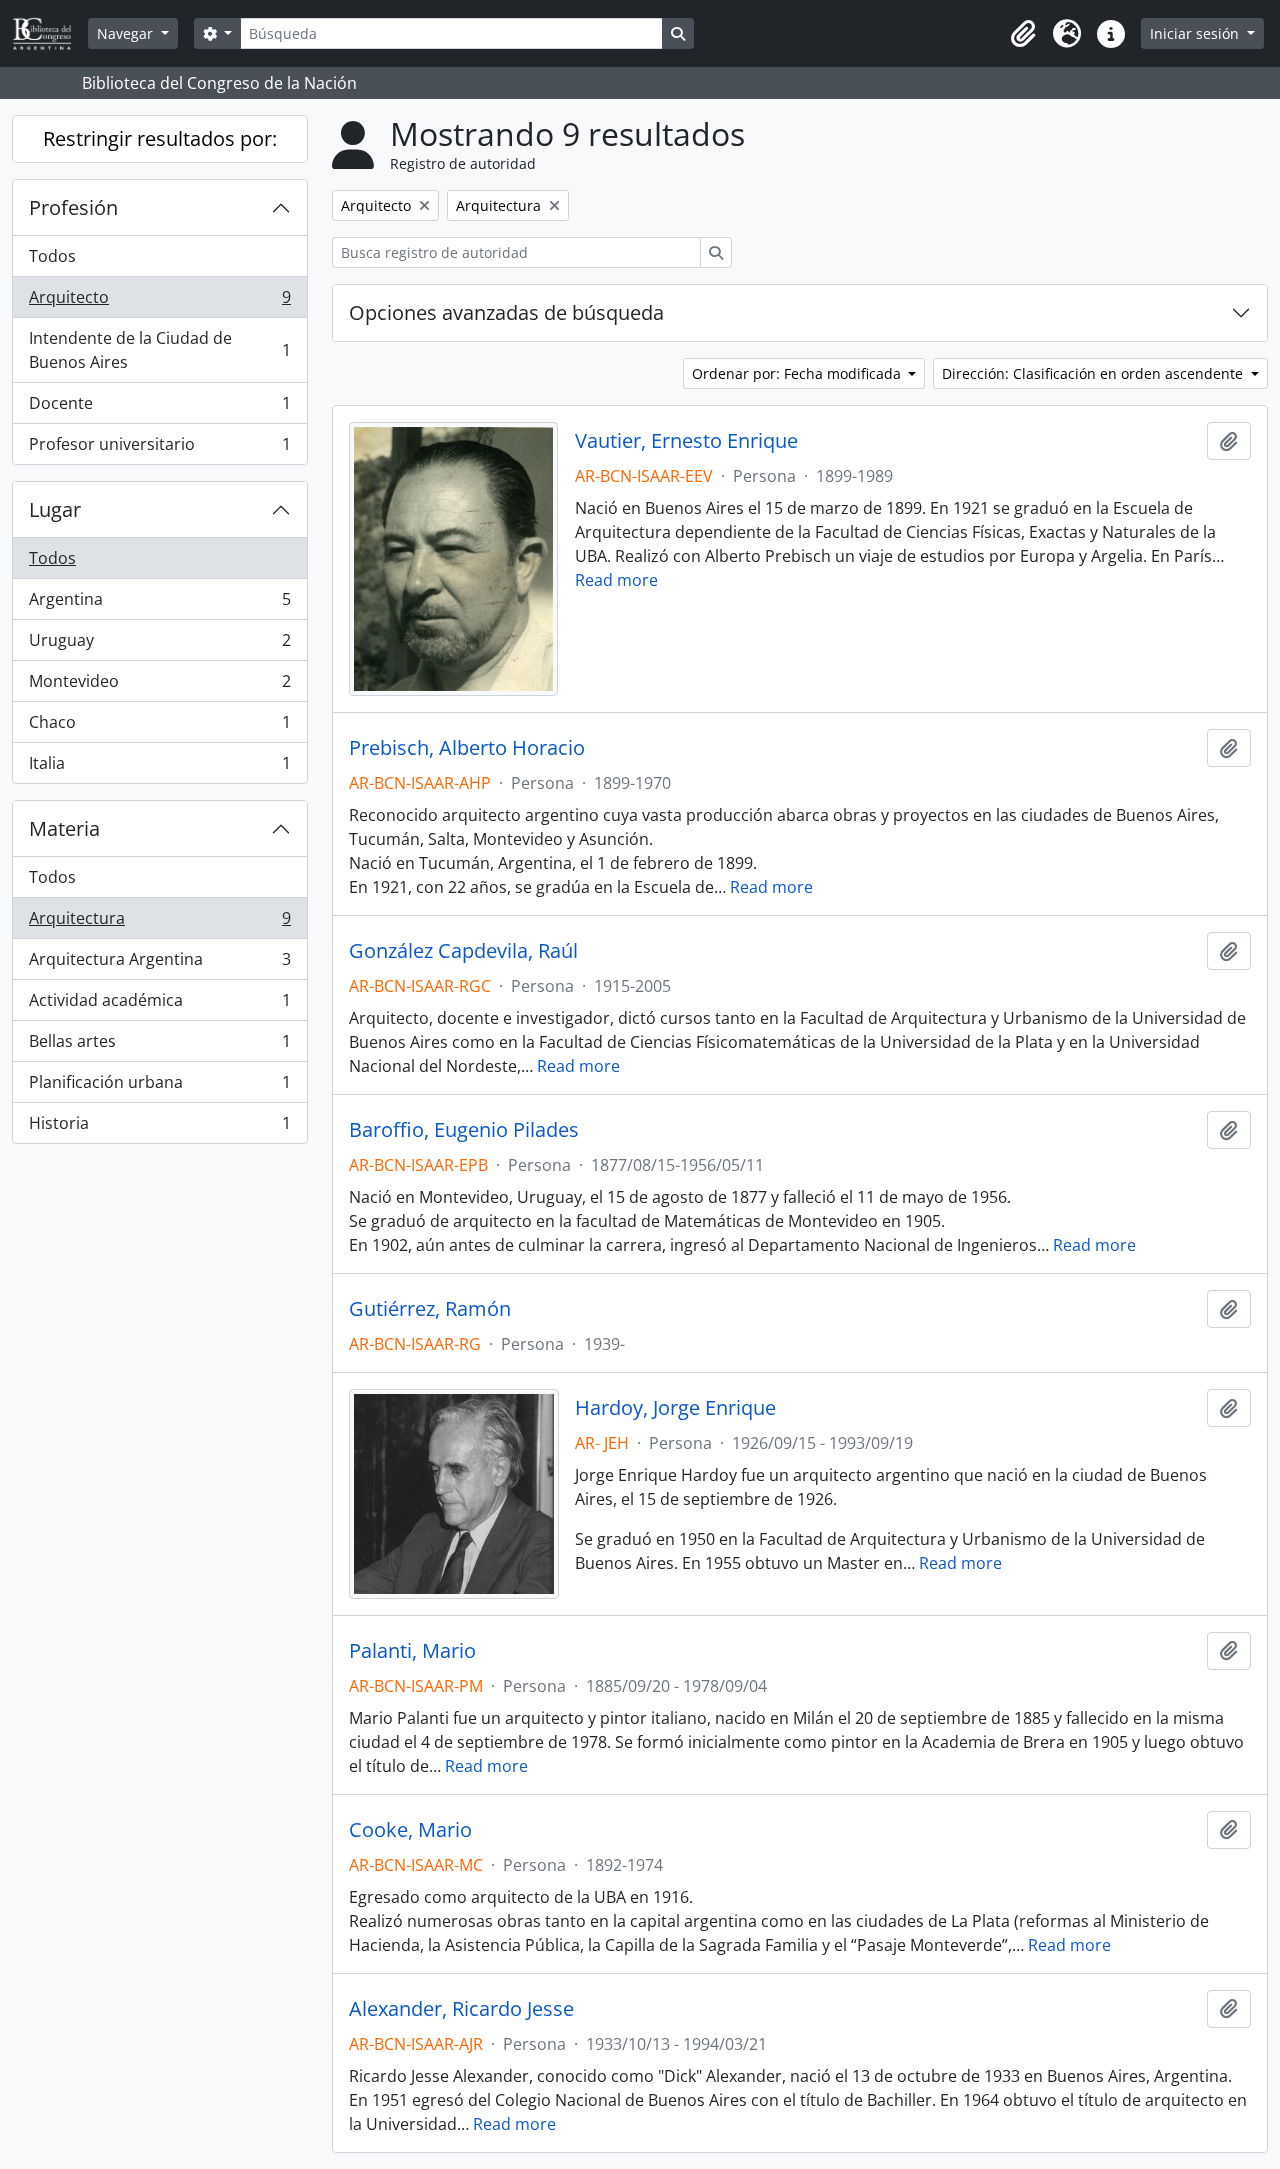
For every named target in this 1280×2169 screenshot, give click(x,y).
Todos (52, 256)
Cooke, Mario (410, 1830)
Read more (616, 580)
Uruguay (159, 645)
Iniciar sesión (1196, 33)
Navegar (127, 33)
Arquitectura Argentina (159, 964)
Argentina (159, 604)
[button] (1023, 34)
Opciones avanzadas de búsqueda (506, 312)
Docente (159, 408)
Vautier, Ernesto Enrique (686, 441)
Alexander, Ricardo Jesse (461, 2009)
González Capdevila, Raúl (463, 951)
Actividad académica (159, 1005)
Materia (64, 828)
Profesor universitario (159, 448)
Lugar (55, 509)
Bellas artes (159, 1046)
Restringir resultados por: (160, 138)
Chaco (159, 727)
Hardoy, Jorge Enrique (675, 1408)
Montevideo (159, 686)
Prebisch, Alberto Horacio (467, 748)
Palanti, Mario (412, 1651)
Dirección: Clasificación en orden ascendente (1094, 373)
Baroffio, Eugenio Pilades (464, 1130)
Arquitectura (159, 923)
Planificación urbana (159, 1087)
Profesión (73, 207)
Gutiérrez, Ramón (430, 1309)
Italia (159, 767)
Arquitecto (159, 302)
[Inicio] (50, 33)
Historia (159, 1127)
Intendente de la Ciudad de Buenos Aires (159, 350)
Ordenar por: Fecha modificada (798, 373)
